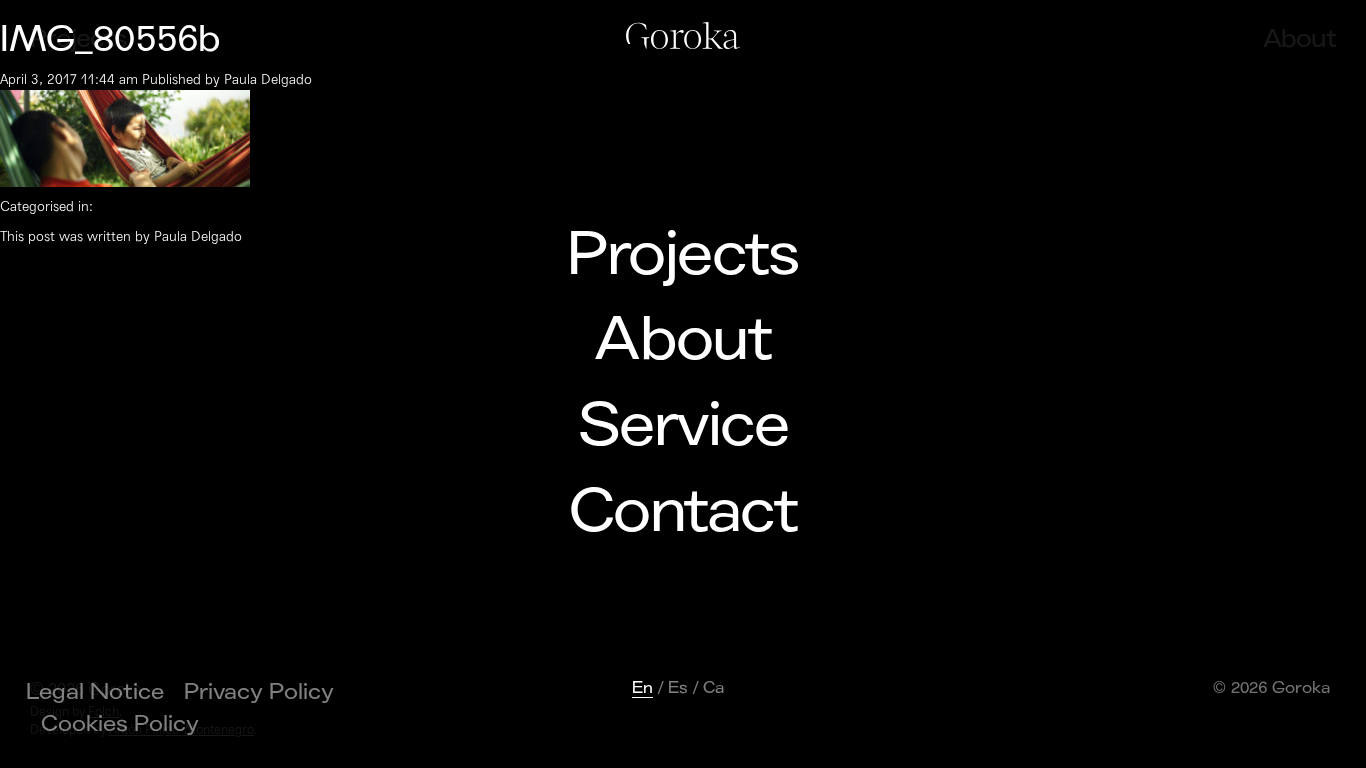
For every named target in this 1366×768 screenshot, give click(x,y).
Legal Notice (95, 692)
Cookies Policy (120, 724)
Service (683, 426)
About (682, 340)
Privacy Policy (259, 692)
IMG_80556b (110, 39)
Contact (683, 512)
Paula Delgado (268, 79)
